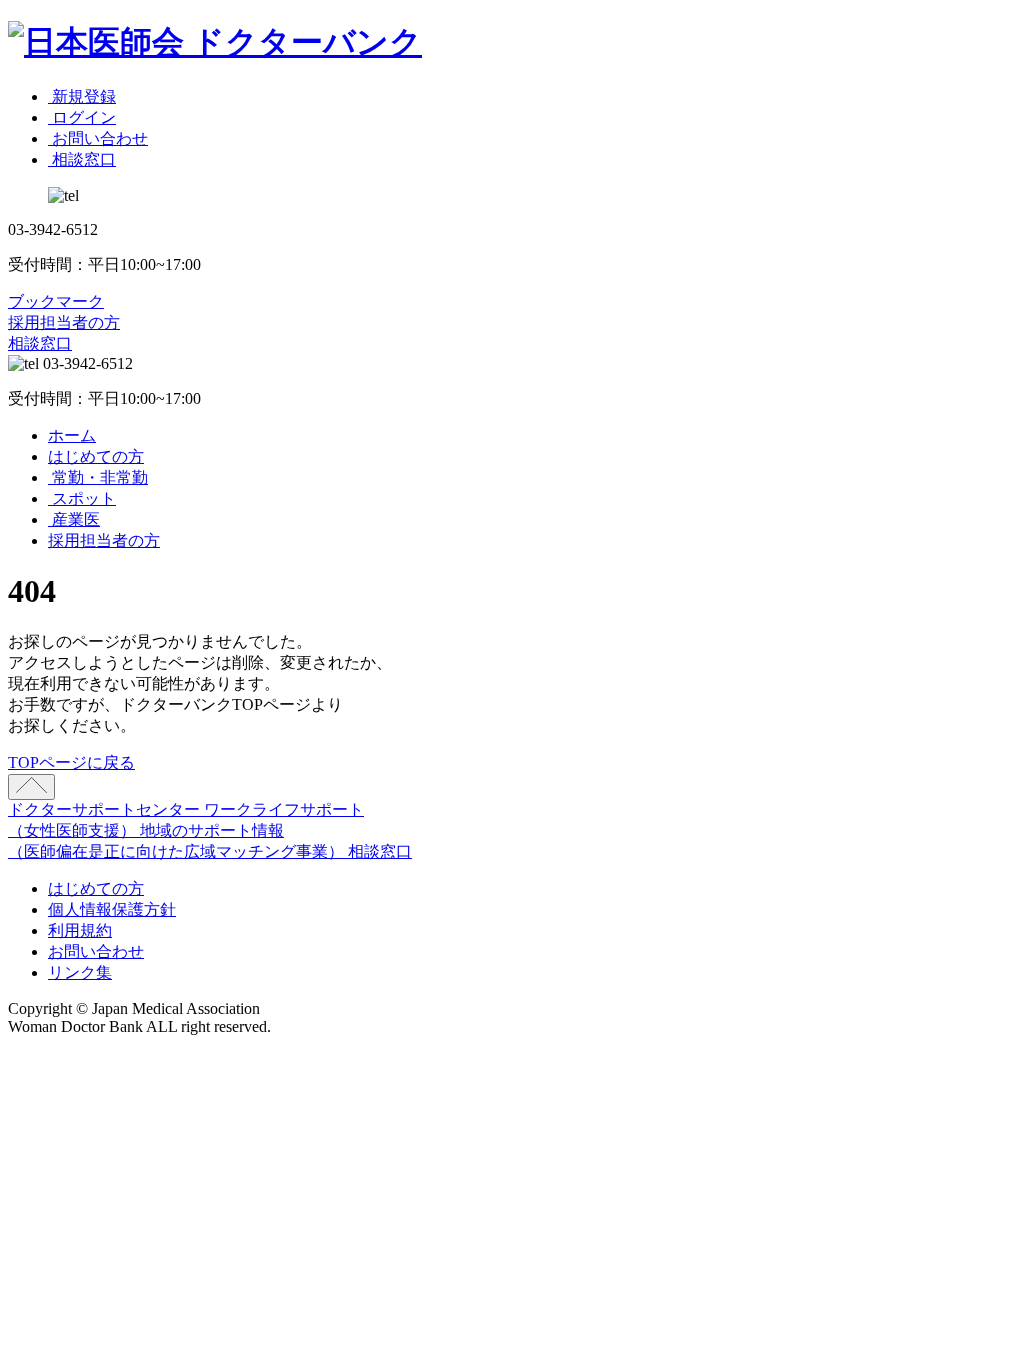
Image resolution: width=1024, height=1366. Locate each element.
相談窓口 (40, 343)
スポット (82, 498)
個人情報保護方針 (112, 909)
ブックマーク (56, 301)
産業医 (74, 519)
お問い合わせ (96, 951)
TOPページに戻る (71, 762)
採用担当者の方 (64, 322)
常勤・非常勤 (98, 477)
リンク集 (80, 972)
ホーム (72, 435)
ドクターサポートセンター (106, 809)
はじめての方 (96, 456)
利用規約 (80, 930)
